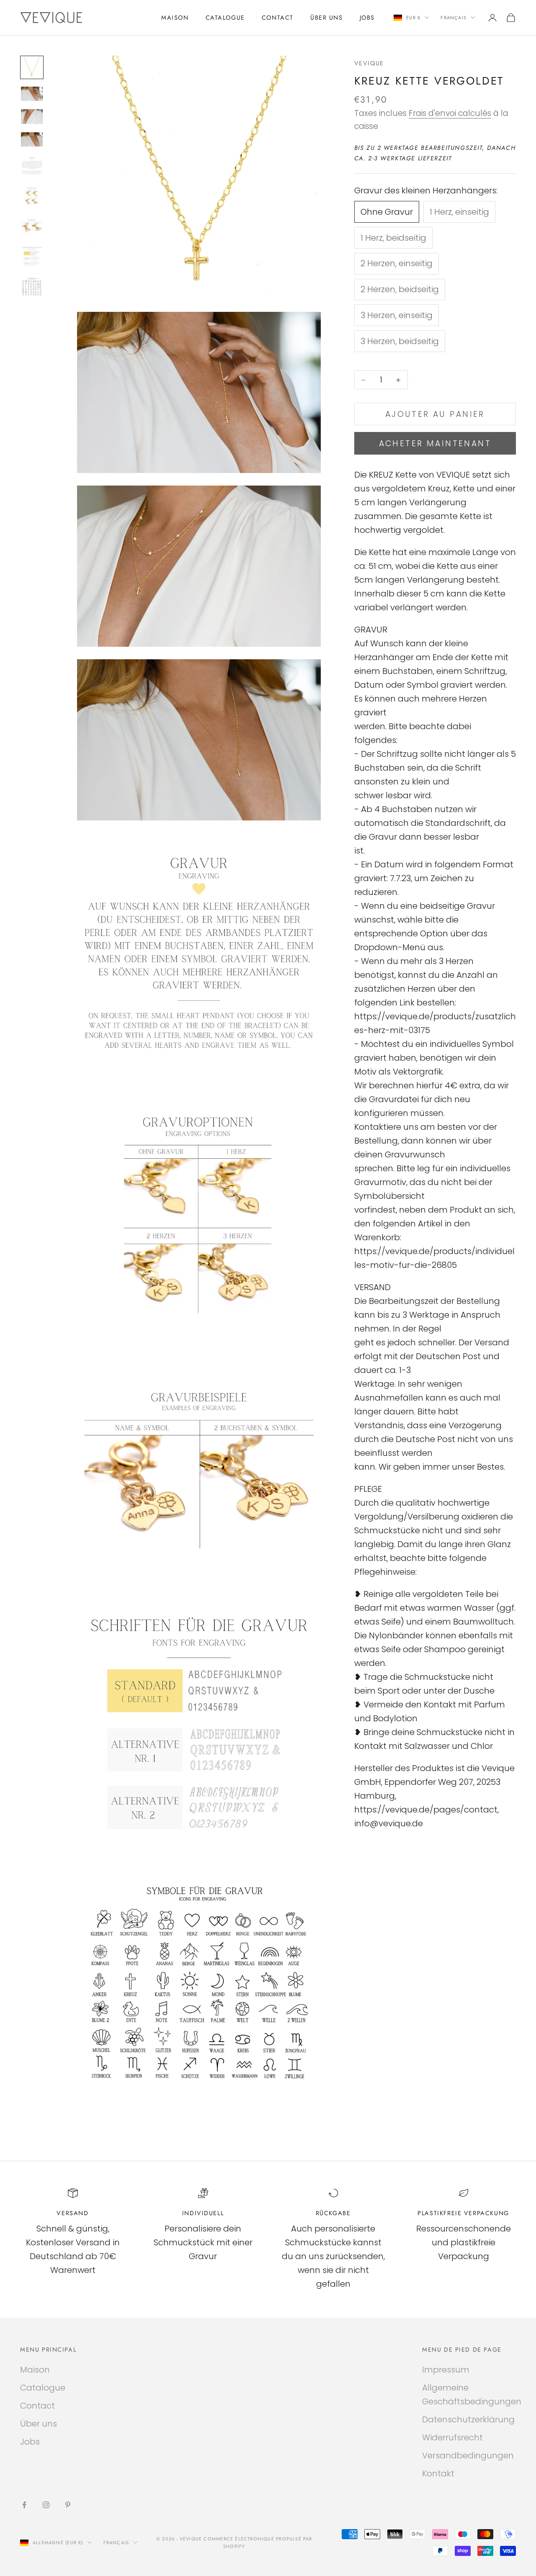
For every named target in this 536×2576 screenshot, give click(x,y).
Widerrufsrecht (452, 2437)
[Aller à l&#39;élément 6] (32, 196)
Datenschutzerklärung (468, 2419)
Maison (175, 18)
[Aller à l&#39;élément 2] (32, 94)
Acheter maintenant (435, 443)
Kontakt (438, 2473)
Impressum (446, 2370)
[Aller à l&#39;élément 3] (32, 116)
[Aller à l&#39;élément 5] (32, 166)
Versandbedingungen (468, 2455)
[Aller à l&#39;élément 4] (32, 139)
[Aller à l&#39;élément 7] (32, 226)
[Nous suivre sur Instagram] (46, 2505)
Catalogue (225, 18)
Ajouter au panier (435, 414)
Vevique (369, 63)
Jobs (367, 18)
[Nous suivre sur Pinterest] (68, 2505)
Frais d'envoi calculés (450, 113)
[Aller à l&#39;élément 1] (32, 67)
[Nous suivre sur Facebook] (24, 2505)
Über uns (327, 18)
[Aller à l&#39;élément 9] (32, 286)
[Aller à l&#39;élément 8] (32, 256)
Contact (278, 18)
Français (454, 18)
